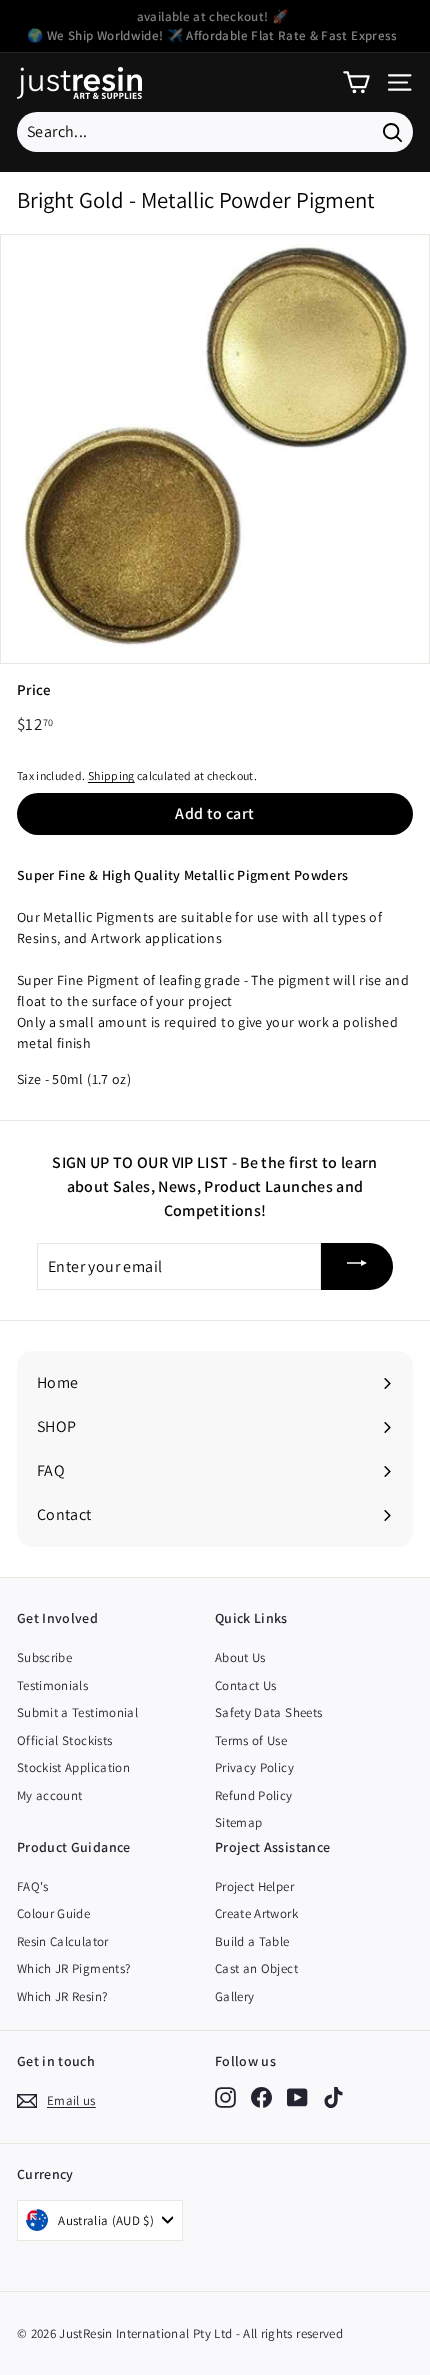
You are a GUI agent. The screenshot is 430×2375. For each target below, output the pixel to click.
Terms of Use (251, 1740)
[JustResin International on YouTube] (297, 2097)
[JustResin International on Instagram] (225, 2097)
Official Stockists (64, 1740)
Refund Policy (254, 1795)
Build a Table (252, 1941)
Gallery (234, 1996)
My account (50, 1795)
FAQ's (33, 1886)
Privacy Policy (254, 1767)
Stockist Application (73, 1767)
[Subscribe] (357, 1266)
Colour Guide (53, 1913)
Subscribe (44, 1657)
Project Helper (254, 1886)
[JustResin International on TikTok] (333, 2097)
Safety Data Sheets (268, 1712)
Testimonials (52, 1685)
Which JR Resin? (62, 1996)
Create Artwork (256, 1913)
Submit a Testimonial (77, 1712)
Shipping (111, 775)
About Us (240, 1657)
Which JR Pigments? (73, 1968)
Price (34, 689)
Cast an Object (256, 1968)
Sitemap (238, 1822)
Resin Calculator (63, 1941)
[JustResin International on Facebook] (261, 2097)
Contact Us (246, 1685)
